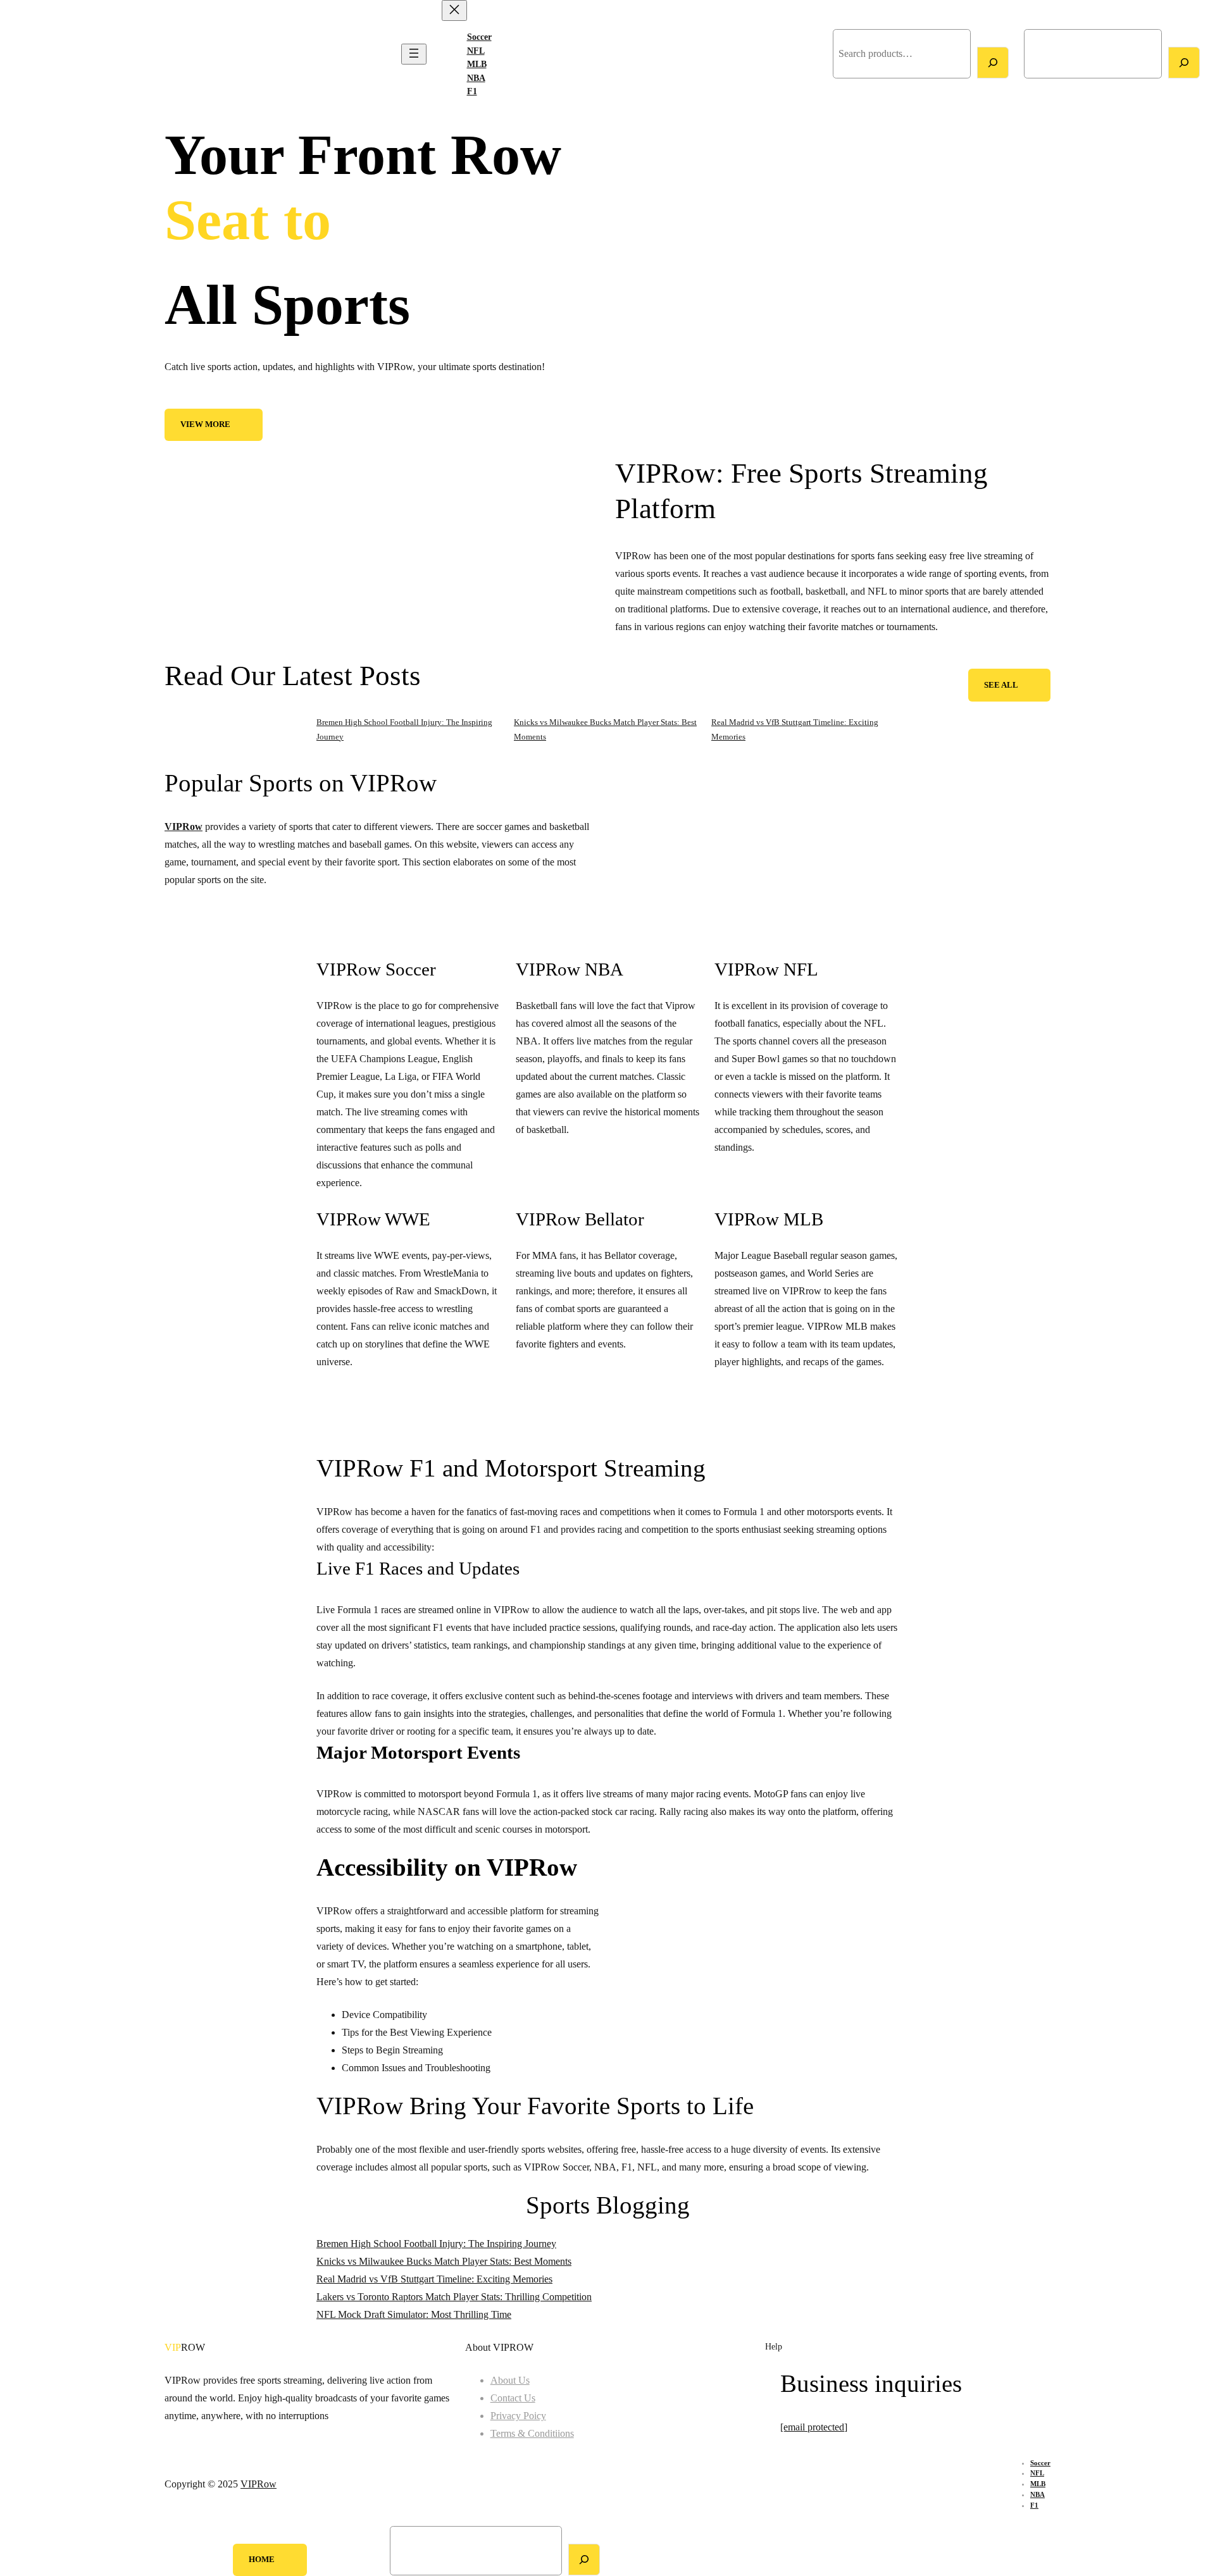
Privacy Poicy (518, 2416)
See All (1001, 685)
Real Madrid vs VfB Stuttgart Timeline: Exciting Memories (434, 2279)
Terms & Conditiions (532, 2433)
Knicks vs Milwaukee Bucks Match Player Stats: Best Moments (444, 2261)
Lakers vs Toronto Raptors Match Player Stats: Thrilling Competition (454, 2297)
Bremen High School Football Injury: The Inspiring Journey (436, 2244)
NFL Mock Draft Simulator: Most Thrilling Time (414, 2314)
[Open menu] (414, 54)
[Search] (993, 63)
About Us (510, 2380)
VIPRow (30, 54)
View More (205, 424)
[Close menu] (454, 10)
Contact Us (513, 2398)
